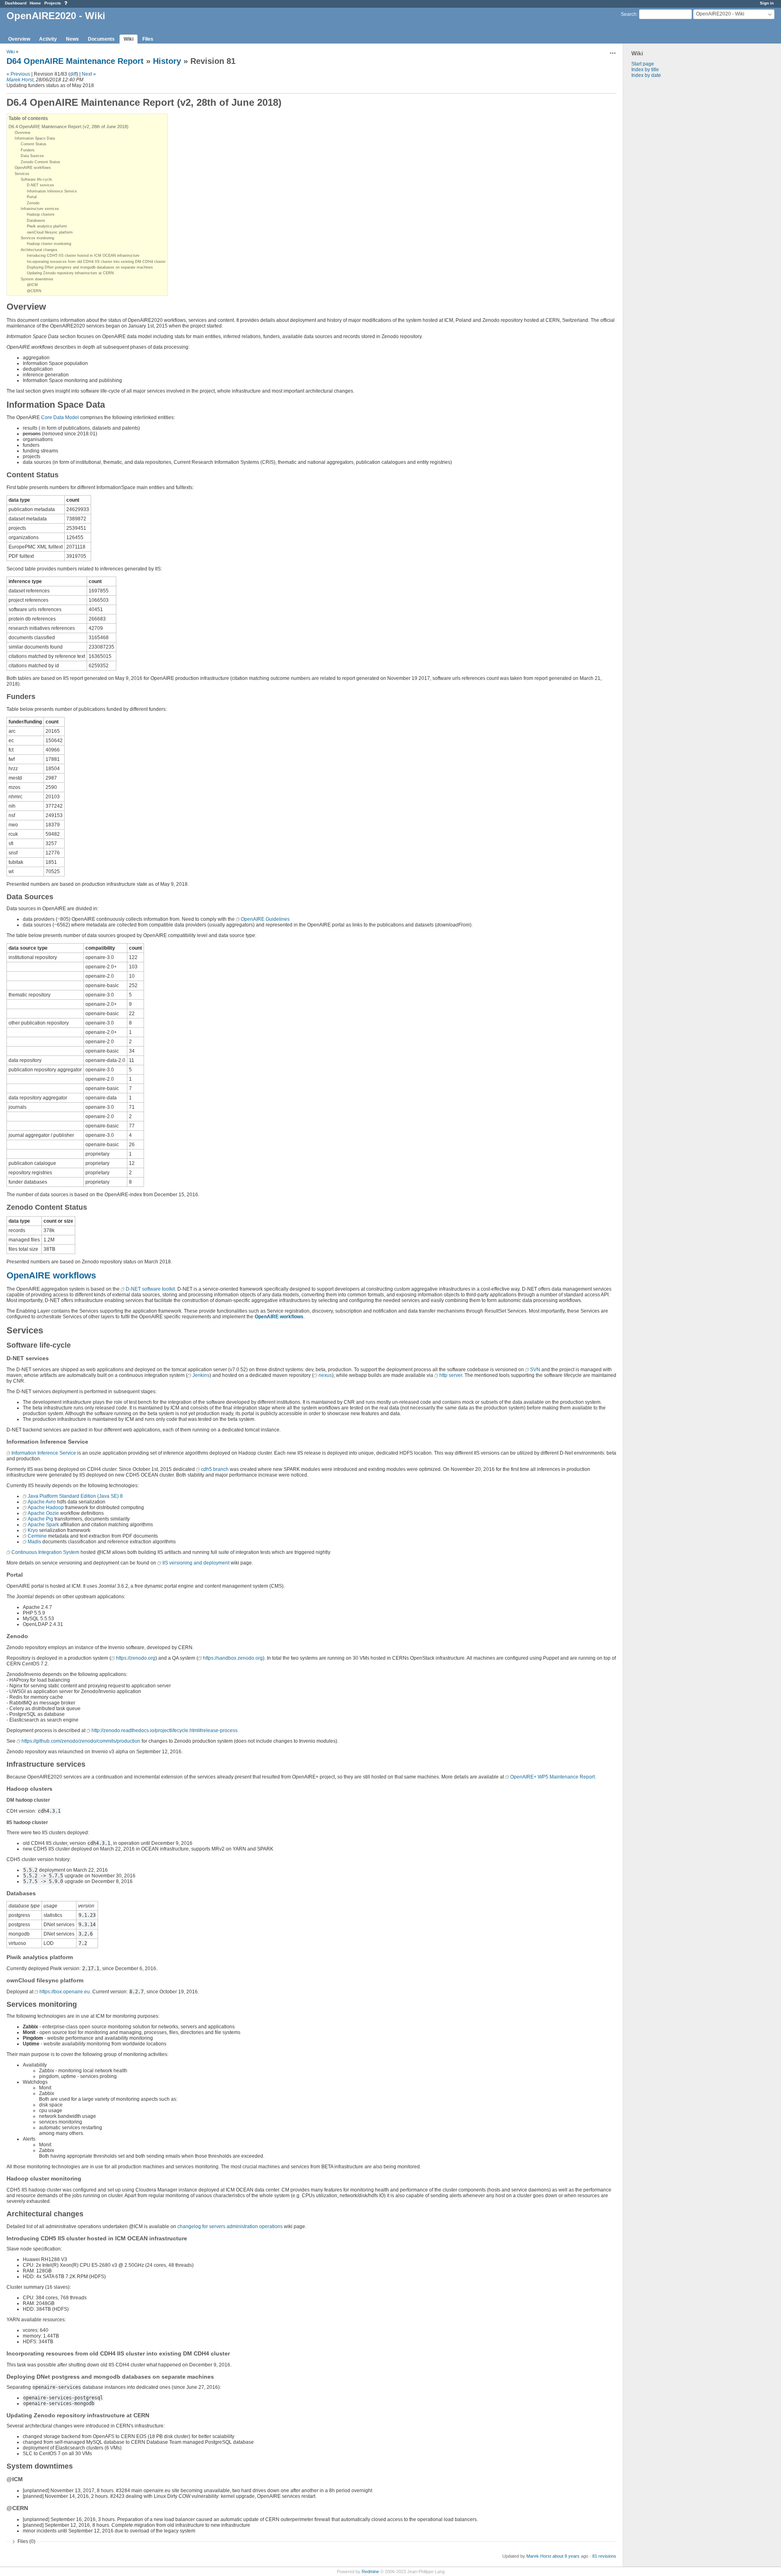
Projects (53, 3)
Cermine (37, 1536)
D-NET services (40, 185)
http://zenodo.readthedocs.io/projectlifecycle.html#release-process (165, 1730)
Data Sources (32, 156)
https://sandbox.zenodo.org (233, 1658)
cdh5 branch (215, 1469)
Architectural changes (39, 250)
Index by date (646, 75)
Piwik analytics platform (47, 226)
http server (451, 1375)
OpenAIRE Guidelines (265, 919)
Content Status (34, 144)
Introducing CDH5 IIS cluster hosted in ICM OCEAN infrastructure (83, 256)
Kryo (33, 1530)
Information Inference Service (52, 191)
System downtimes (37, 279)
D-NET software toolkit (150, 1289)
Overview (19, 39)
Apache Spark (43, 1525)
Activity (48, 39)
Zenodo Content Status (40, 162)
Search (629, 14)
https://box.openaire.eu (65, 1992)
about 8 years (566, 2556)
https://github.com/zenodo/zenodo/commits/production (81, 1741)
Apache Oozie (43, 1513)
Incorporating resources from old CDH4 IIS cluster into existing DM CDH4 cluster (96, 262)
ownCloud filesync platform (50, 232)
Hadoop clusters (41, 214)
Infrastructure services (40, 209)
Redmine (370, 2572)
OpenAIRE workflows (33, 168)
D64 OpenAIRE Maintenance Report (75, 61)
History (167, 61)
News (72, 39)
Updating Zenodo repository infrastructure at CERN (70, 273)
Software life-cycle (36, 179)
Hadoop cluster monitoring (49, 244)
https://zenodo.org (136, 1658)
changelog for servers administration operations (230, 2226)
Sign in (767, 3)
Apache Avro (42, 1502)
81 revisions (604, 2556)
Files (148, 39)
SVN (535, 1370)
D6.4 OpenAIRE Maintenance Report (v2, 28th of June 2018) (69, 127)
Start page (643, 64)
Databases (36, 221)
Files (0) (26, 2541)
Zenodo (33, 203)
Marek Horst (20, 80)
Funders (28, 150)
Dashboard (16, 3)
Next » (89, 74)
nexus (325, 1375)
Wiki (129, 39)
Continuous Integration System (45, 1552)
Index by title (645, 70)
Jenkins (201, 1375)
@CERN (34, 291)
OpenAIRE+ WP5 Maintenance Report (552, 1777)
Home (35, 3)
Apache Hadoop (46, 1508)
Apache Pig (40, 1519)
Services (22, 174)
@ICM (32, 285)
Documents (101, 39)
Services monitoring (37, 238)
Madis (34, 1542)
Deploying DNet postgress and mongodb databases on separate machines (90, 267)
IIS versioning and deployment (196, 1563)
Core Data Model (60, 417)
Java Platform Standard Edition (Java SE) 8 (75, 1496)
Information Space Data (35, 138)
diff (73, 74)
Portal (32, 197)
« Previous (18, 74)
